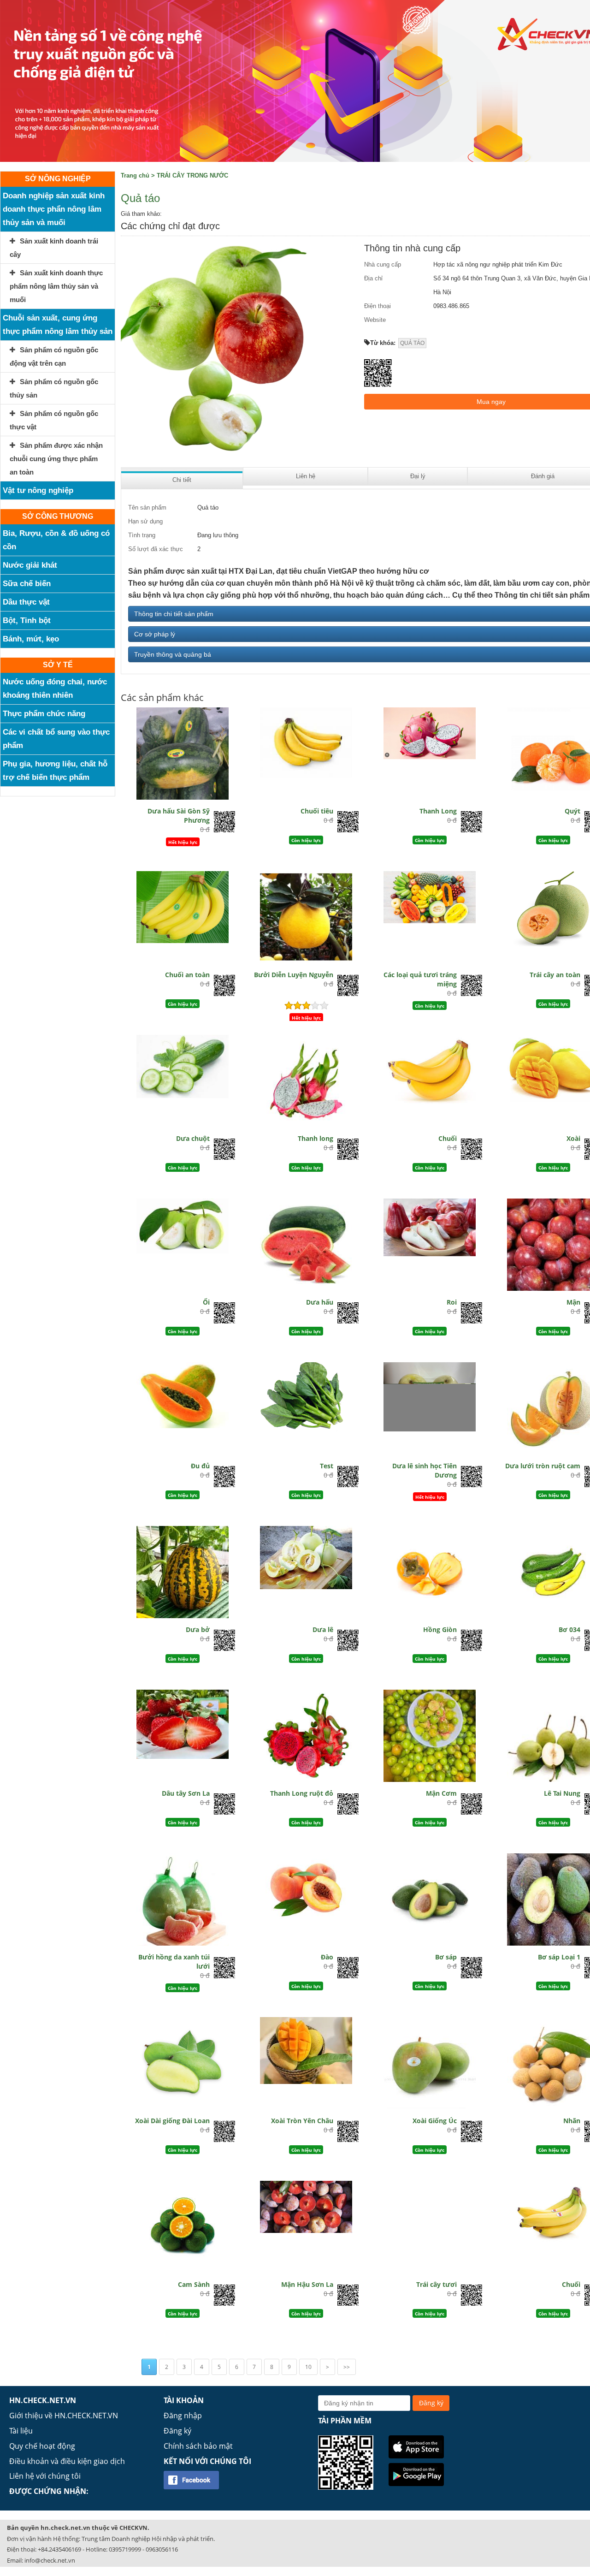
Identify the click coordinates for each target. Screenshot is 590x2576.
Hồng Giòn (440, 1629)
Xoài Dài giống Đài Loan (172, 2121)
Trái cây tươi (437, 2284)
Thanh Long (438, 811)
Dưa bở (198, 1629)
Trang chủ (135, 175)
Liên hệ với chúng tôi (45, 2476)
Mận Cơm (441, 1793)
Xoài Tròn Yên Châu (302, 2121)
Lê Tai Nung (562, 1793)
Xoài (573, 1138)
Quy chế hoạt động (42, 2446)
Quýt (572, 811)
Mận (573, 1302)
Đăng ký (177, 2431)
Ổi (206, 1302)
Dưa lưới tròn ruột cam (543, 1466)
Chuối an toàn (187, 975)
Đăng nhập (183, 2416)
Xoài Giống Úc (435, 2121)
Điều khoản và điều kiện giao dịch (67, 2461)
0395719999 (125, 2549)
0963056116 (162, 2549)
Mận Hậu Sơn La (307, 2284)
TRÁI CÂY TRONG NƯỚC (192, 175)
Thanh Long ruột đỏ (302, 1793)
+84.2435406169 (59, 2549)
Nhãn (572, 2121)
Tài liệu (21, 2431)
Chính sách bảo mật (198, 2446)
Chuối (448, 1138)
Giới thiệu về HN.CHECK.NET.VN (64, 2416)
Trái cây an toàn (555, 975)
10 (308, 2367)
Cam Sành (194, 2284)
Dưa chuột (193, 1138)
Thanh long (316, 1138)
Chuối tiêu (317, 811)
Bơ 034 (569, 1629)
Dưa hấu (320, 1302)
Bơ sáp (446, 1957)
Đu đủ (200, 1466)
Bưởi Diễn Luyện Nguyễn (294, 975)
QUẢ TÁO (412, 343)
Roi (452, 1302)
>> (347, 2367)
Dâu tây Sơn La (186, 1793)
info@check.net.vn (50, 2560)
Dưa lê (323, 1629)
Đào (327, 1957)
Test (327, 1466)
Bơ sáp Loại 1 (559, 1957)
